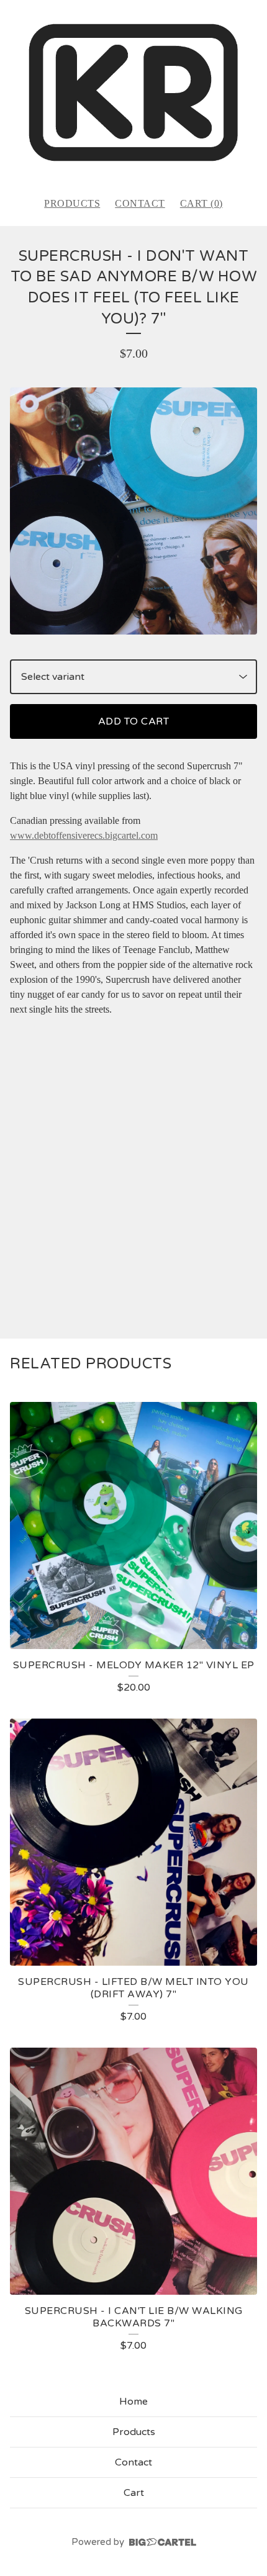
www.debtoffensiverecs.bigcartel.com (84, 835)
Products (72, 203)
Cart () (201, 203)
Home (133, 2402)
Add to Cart (134, 721)
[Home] (133, 93)
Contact (140, 203)
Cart (134, 2493)
